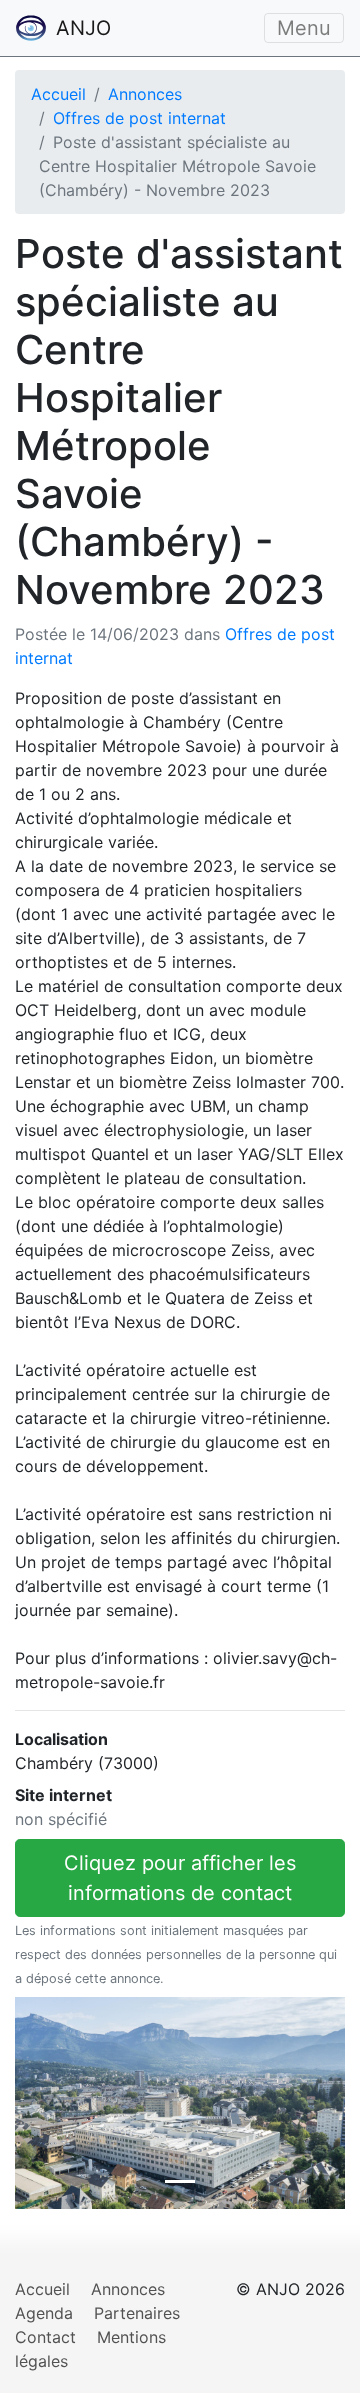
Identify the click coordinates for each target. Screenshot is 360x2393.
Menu (304, 28)
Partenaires (137, 2313)
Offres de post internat (139, 118)
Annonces (145, 94)
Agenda (44, 2313)
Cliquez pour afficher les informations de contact (180, 1878)
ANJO (80, 28)
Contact (45, 2337)
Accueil (58, 94)
